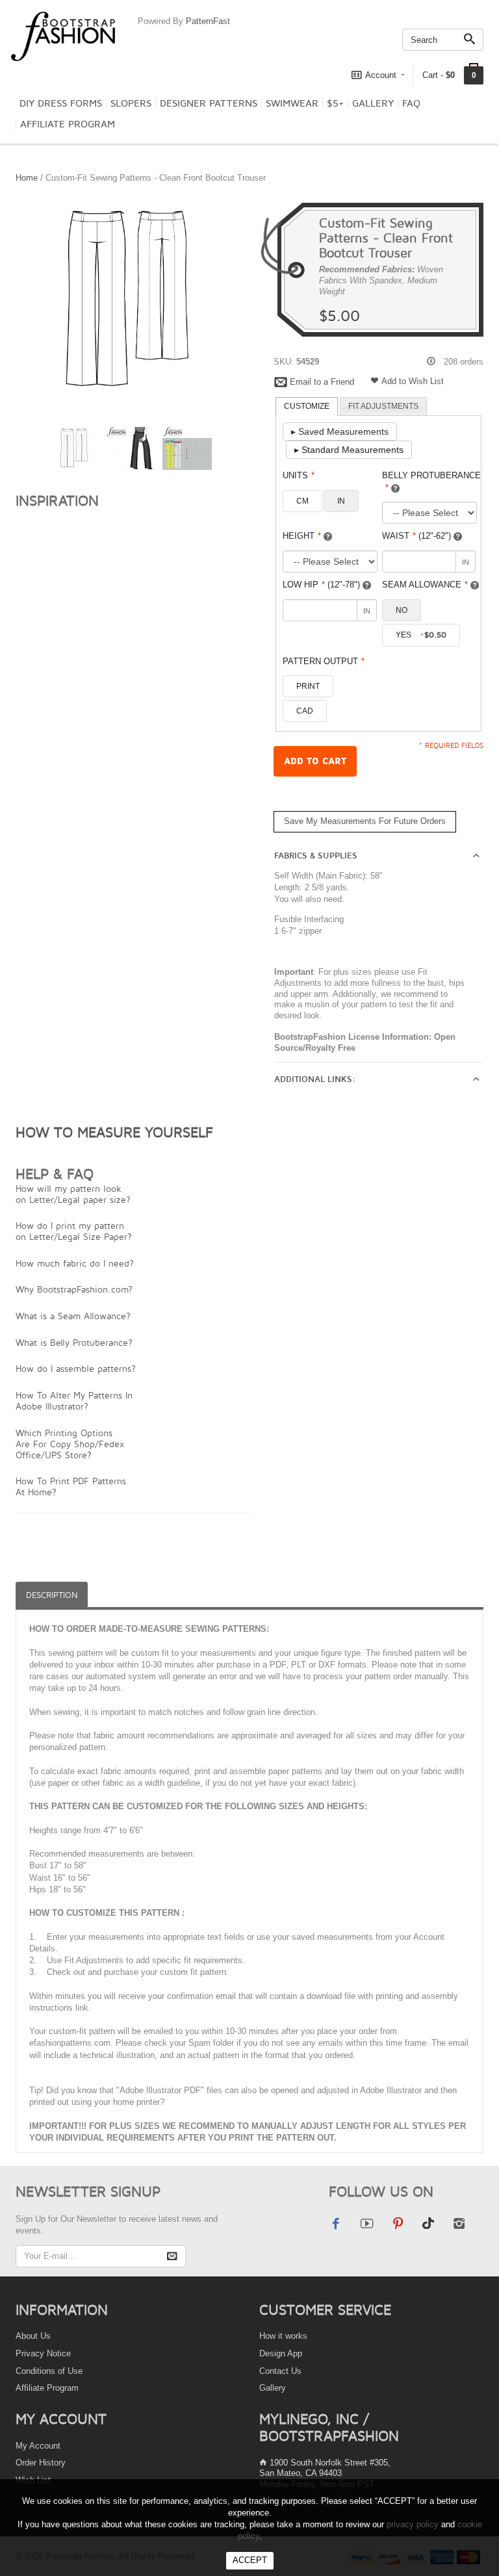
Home (27, 178)
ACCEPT (250, 2560)
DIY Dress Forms (61, 103)
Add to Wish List (413, 381)
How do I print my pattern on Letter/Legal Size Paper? (74, 1231)
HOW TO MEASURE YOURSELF (114, 1132)
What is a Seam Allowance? (73, 1316)
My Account (38, 2446)
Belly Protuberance (431, 482)
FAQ (411, 103)
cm (302, 501)
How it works (283, 2336)
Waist (416, 536)
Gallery (373, 103)
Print (308, 686)
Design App (281, 2353)
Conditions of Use (49, 2371)
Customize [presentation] (307, 406)
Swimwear (292, 103)
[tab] (307, 407)
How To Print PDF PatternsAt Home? (71, 1486)
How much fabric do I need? (75, 1263)
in (341, 501)
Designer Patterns (209, 103)
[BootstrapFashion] (63, 35)
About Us (33, 2336)
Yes (421, 635)
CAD (305, 711)
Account (381, 75)
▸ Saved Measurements (340, 431)
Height (302, 536)
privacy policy (413, 2524)
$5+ (335, 103)
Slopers (131, 103)
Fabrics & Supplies (316, 856)
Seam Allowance (425, 585)
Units (299, 475)
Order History (41, 2463)
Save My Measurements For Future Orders (365, 821)
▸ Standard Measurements (349, 450)
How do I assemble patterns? (76, 1368)
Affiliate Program (68, 124)
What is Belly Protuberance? (74, 1342)
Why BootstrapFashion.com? (74, 1289)
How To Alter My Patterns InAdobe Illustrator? (74, 1400)
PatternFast (208, 21)
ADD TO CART (315, 761)
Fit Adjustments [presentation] (383, 406)
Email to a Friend (322, 382)
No (402, 610)
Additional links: (315, 1079)
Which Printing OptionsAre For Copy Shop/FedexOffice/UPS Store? (70, 1444)
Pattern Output (324, 661)
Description (52, 1595)
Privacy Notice (43, 2353)
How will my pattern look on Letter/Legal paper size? (73, 1194)
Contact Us (280, 2371)
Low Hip (321, 585)
